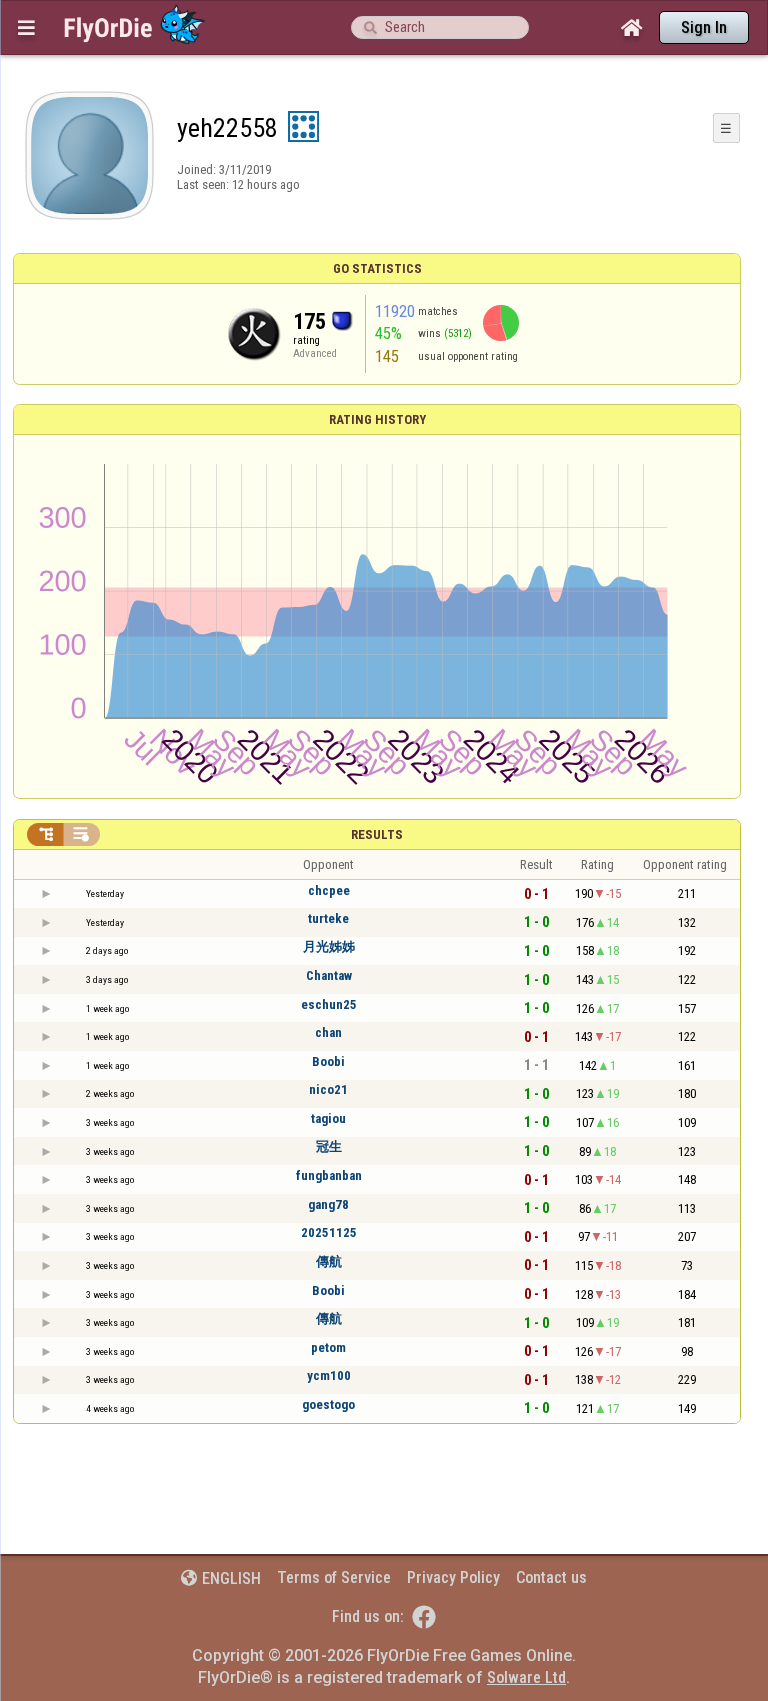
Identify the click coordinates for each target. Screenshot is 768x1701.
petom (328, 1347)
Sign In (704, 27)
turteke (328, 918)
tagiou (328, 1118)
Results (377, 834)
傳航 (329, 1261)
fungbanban (329, 1175)
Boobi (328, 1061)
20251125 (329, 1232)
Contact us (551, 1577)
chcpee (329, 890)
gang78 (328, 1204)
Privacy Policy (453, 1577)
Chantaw (329, 975)
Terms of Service (334, 1577)
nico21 (328, 1089)
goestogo (328, 1404)
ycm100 (329, 1375)
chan (328, 1032)
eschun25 (329, 1004)
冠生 (329, 1146)
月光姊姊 (329, 946)
